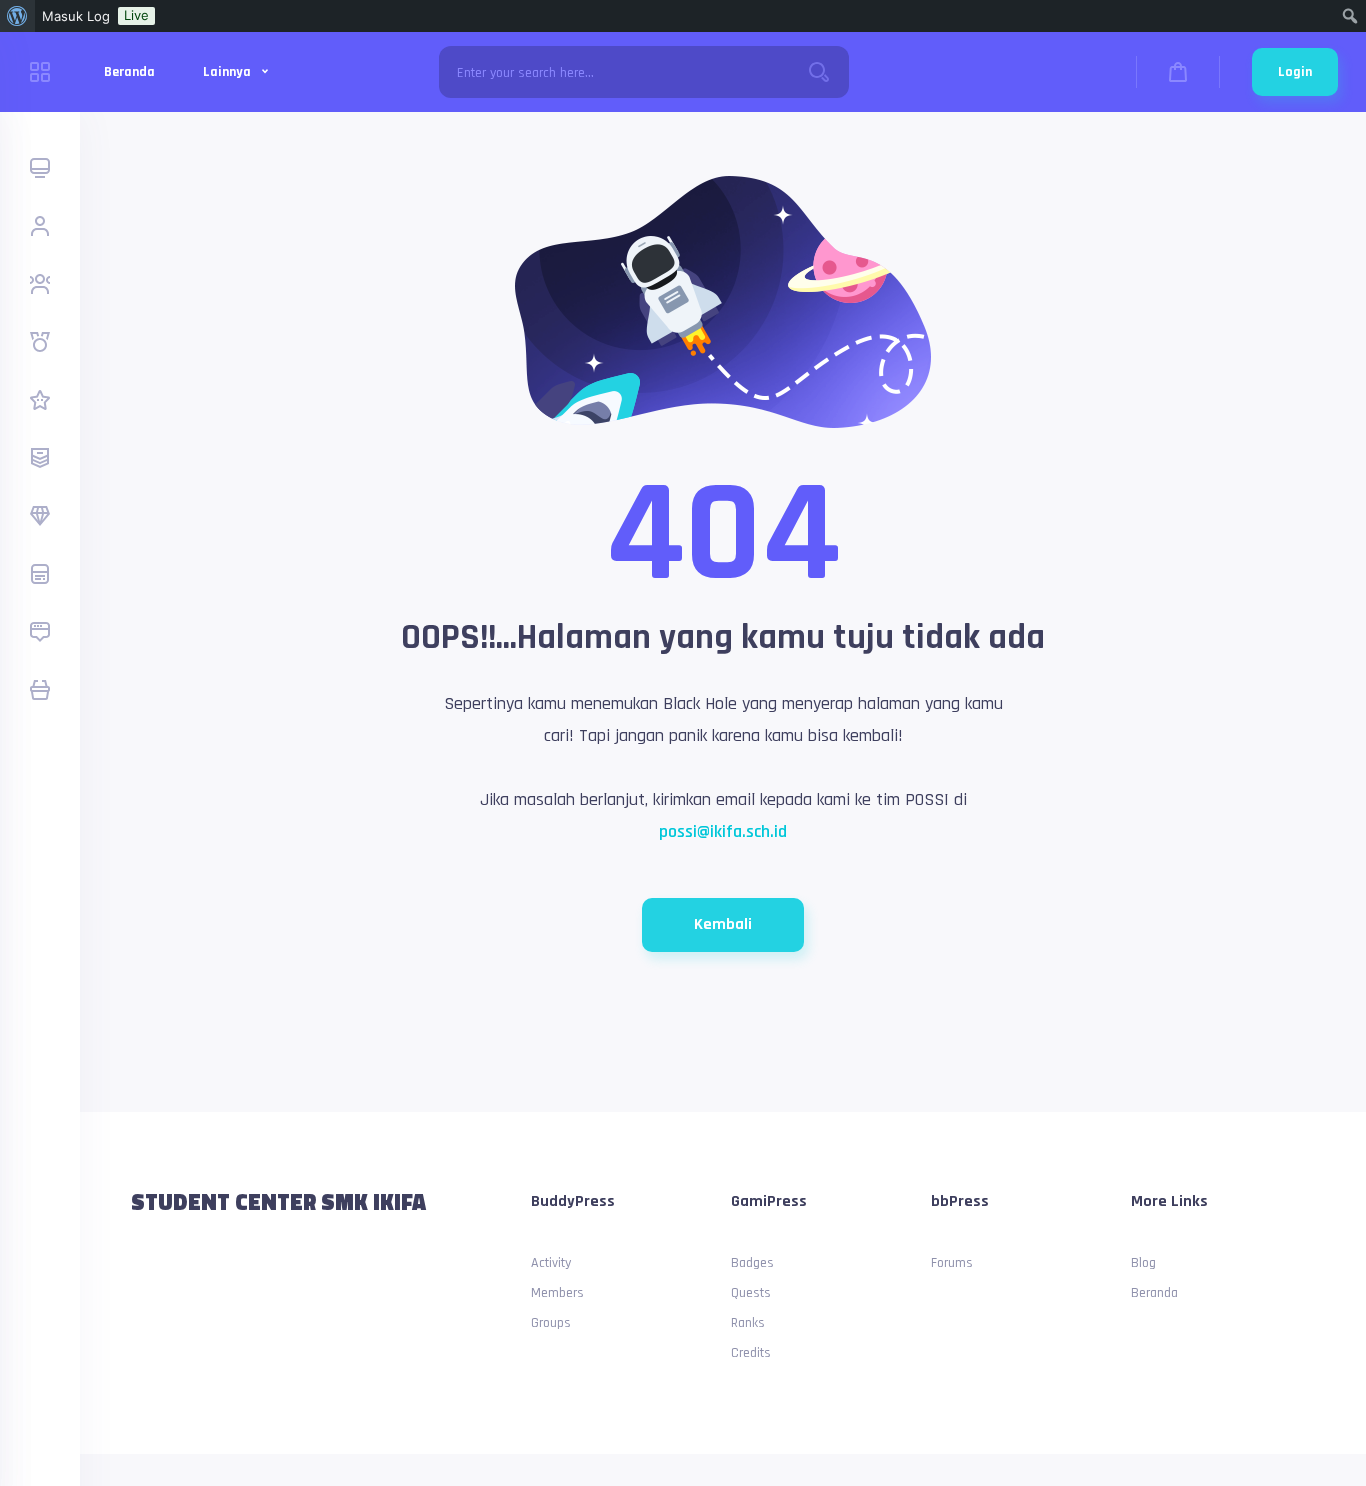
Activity (551, 1263)
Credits (751, 1353)
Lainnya (228, 72)
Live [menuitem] (136, 15)
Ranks (748, 1323)
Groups (551, 1323)
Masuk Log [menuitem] (76, 16)
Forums (952, 1263)
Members (557, 1293)
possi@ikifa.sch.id (723, 831)
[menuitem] (17, 16)
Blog (1143, 1263)
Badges (752, 1263)
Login (1295, 72)
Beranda (129, 72)
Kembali (723, 924)
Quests (751, 1293)
